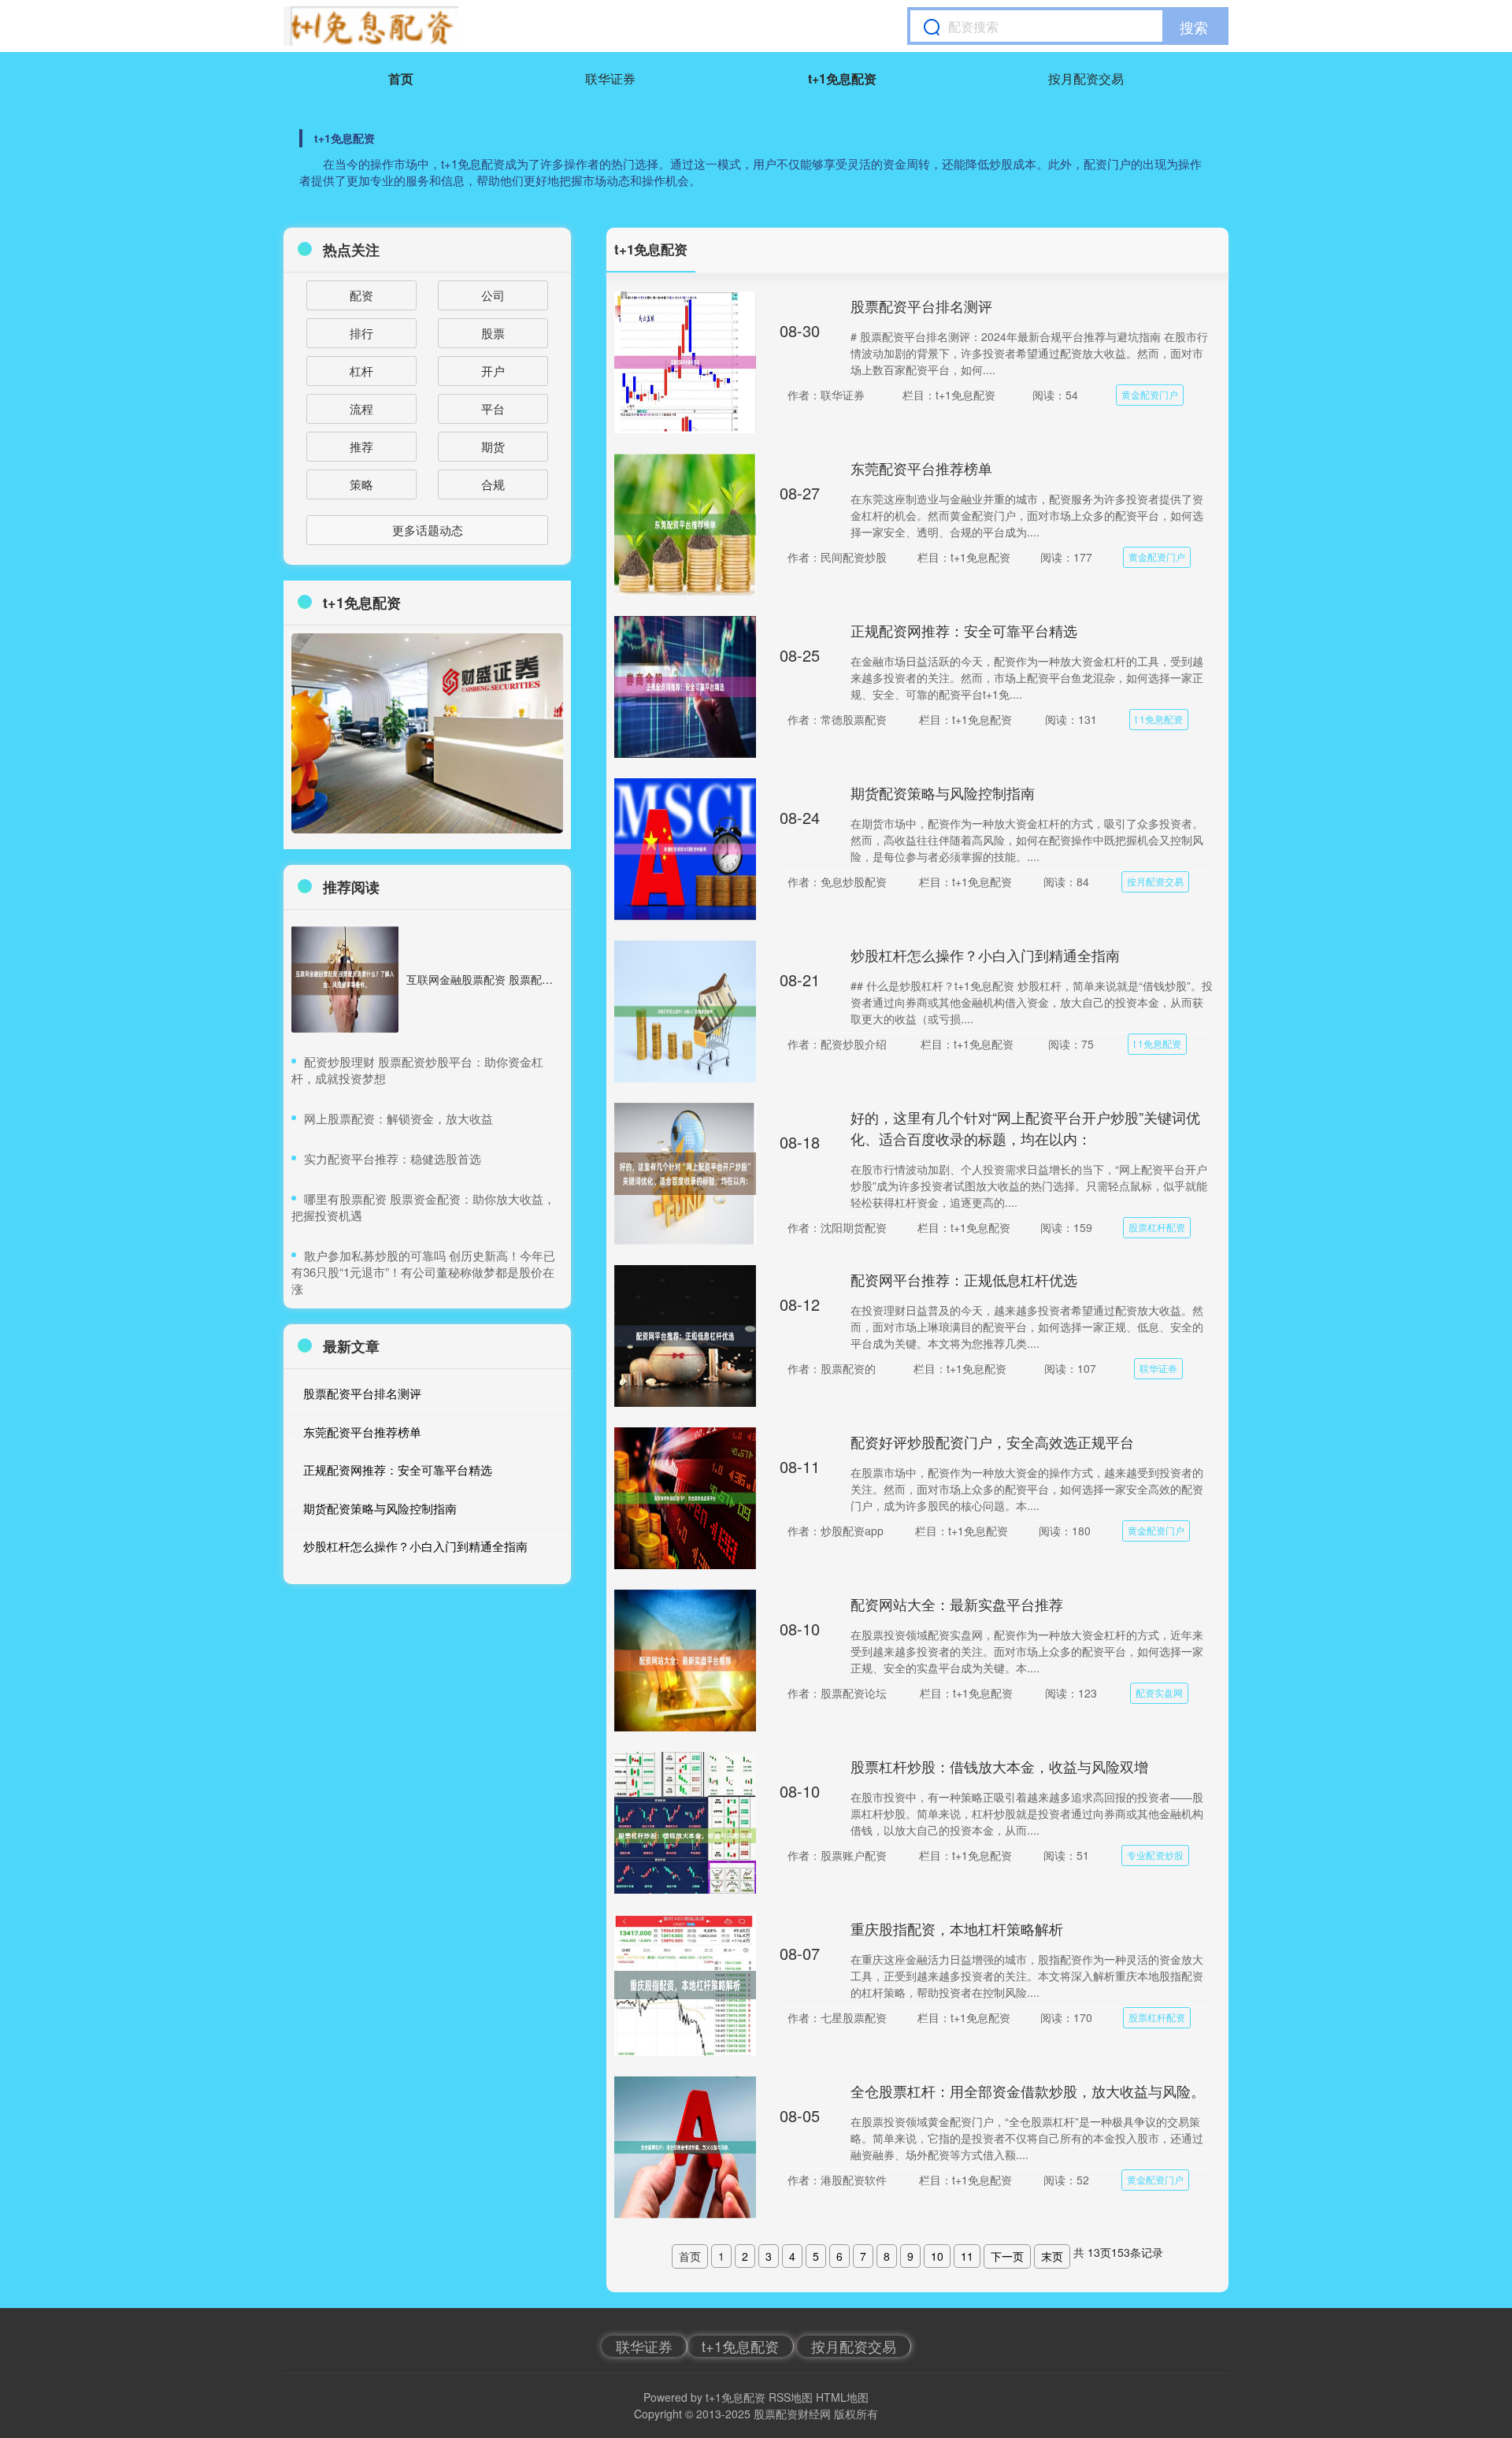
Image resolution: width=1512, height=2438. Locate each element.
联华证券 (610, 78)
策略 (361, 484)
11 (967, 2256)
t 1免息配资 (1159, 719)
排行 (361, 333)
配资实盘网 (1159, 1692)
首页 (401, 78)
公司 (493, 295)
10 (937, 2256)
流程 (361, 408)
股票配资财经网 (792, 2414)
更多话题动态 (428, 530)
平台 (493, 408)
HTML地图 (842, 2397)
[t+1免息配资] (371, 26)
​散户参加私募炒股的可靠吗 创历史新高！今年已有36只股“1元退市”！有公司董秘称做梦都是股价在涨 (423, 1272)
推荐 (361, 446)
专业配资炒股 (1155, 1855)
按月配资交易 (1086, 78)
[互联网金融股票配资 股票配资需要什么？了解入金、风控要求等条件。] (345, 979)
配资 (361, 295)
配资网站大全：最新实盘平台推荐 (957, 1604)
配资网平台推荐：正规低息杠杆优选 (964, 1279)
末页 (1052, 2256)
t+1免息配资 (842, 78)
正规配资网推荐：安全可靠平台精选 (964, 630)
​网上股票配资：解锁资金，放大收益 (398, 1118)
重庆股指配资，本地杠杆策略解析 (957, 1928)
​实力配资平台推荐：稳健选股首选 (393, 1158)
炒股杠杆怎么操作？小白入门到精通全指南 (985, 955)
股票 (493, 333)
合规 (493, 484)
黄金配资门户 (1150, 394)
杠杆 (361, 371)
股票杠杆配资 (1157, 1227)
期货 (493, 446)
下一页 (1007, 2256)
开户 (493, 371)
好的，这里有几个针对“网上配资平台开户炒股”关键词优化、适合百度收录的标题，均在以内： (1025, 1128)
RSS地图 (791, 2397)
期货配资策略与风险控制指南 (943, 792)
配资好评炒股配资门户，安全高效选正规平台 (992, 1442)
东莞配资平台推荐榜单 (921, 468)
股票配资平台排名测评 (921, 306)
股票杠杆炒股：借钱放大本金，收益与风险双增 (999, 1766)
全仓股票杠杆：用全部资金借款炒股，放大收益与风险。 (1028, 2091)
